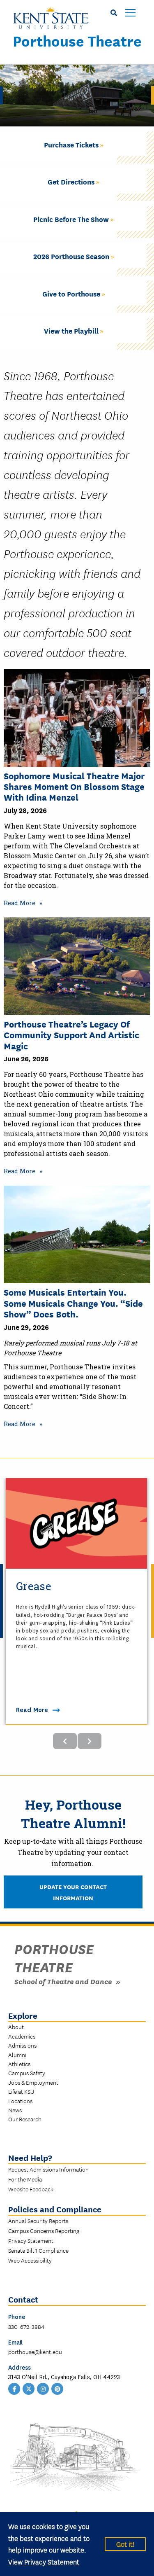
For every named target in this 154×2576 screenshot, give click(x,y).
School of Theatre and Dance (63, 1981)
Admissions (22, 2045)
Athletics (19, 2064)
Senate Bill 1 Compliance (38, 2250)
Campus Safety (27, 2073)
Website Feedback (31, 2189)
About (16, 2027)
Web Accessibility (30, 2260)
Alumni (17, 2055)
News (15, 2110)
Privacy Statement (31, 2240)
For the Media (25, 2179)
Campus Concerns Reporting (44, 2230)
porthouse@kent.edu (35, 2352)
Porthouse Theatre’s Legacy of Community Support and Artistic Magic (71, 1035)
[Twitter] (29, 2388)
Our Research (25, 2119)
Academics (22, 2036)
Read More (20, 903)
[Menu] (130, 13)
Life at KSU (21, 2091)
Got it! (125, 2544)
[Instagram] (43, 2388)
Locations (20, 2101)
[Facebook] (14, 2388)
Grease (34, 1586)
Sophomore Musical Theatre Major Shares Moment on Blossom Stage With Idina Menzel (74, 786)
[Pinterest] (57, 2388)
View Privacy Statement (44, 2561)
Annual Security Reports (38, 2221)
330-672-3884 (26, 2326)
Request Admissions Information (48, 2169)
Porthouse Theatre (77, 40)
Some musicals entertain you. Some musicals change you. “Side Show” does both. (73, 1303)
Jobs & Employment (33, 2082)
